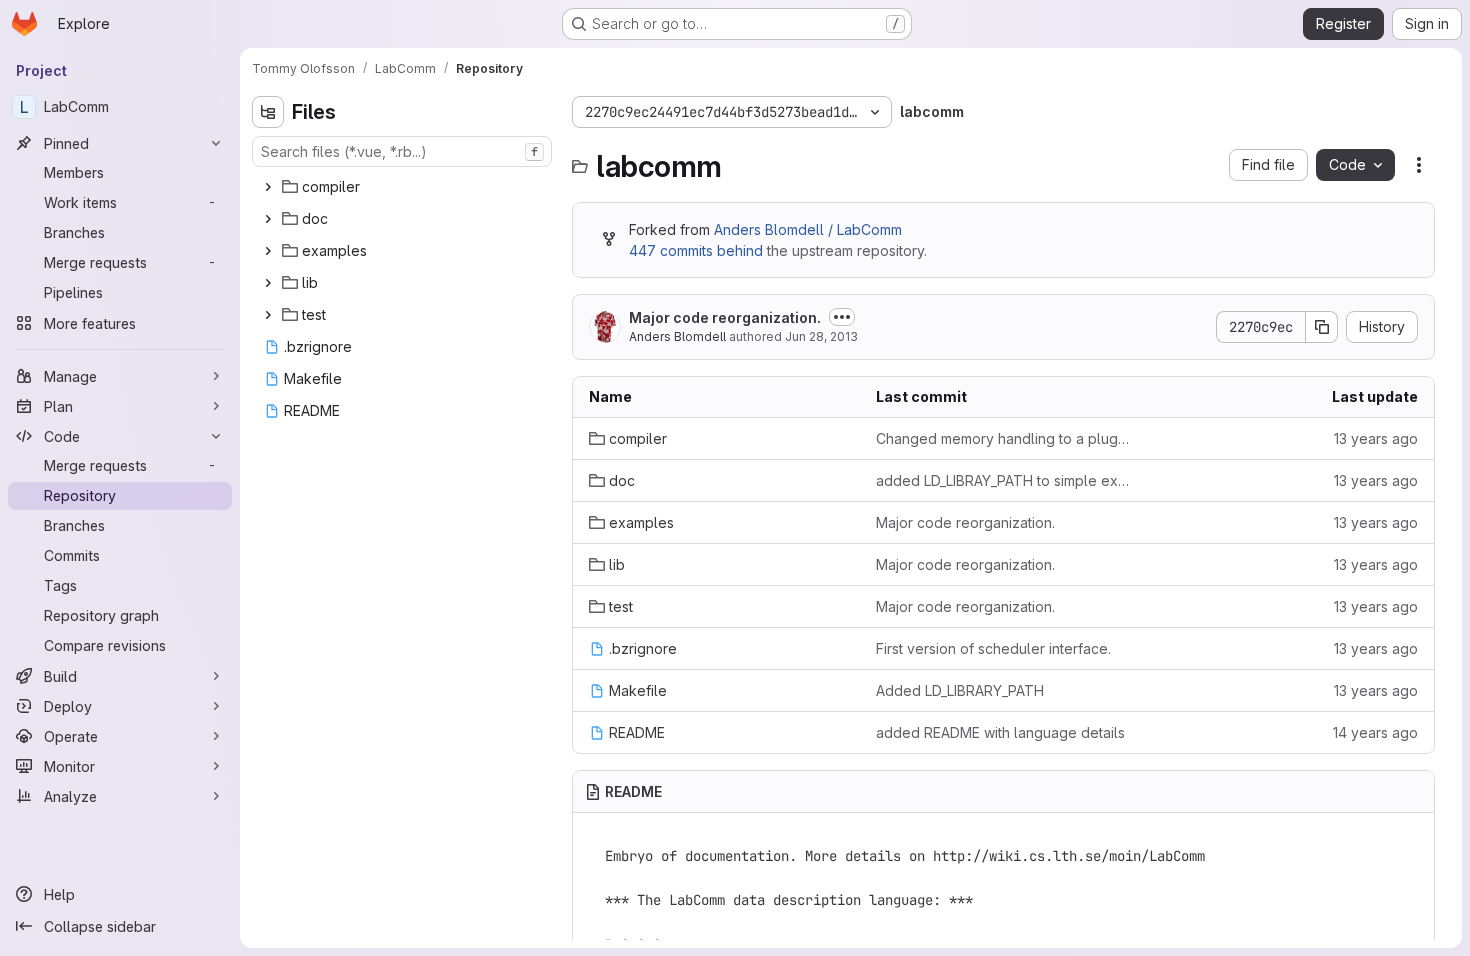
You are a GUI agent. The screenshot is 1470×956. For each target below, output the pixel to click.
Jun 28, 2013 (821, 336)
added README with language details (1000, 732)
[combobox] (402, 151)
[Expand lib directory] (268, 283)
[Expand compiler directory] (268, 187)
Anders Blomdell (677, 336)
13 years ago (1376, 438)
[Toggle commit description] (842, 317)
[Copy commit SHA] (1322, 327)
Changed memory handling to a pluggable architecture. (1003, 438)
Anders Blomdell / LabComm (808, 229)
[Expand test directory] (268, 315)
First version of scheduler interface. (993, 648)
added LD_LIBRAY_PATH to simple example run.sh (1003, 480)
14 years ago (1375, 732)
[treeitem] (404, 187)
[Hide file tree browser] (268, 112)
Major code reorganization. (725, 317)
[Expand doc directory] (268, 219)
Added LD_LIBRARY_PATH (960, 690)
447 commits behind (696, 250)
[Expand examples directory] (268, 251)
